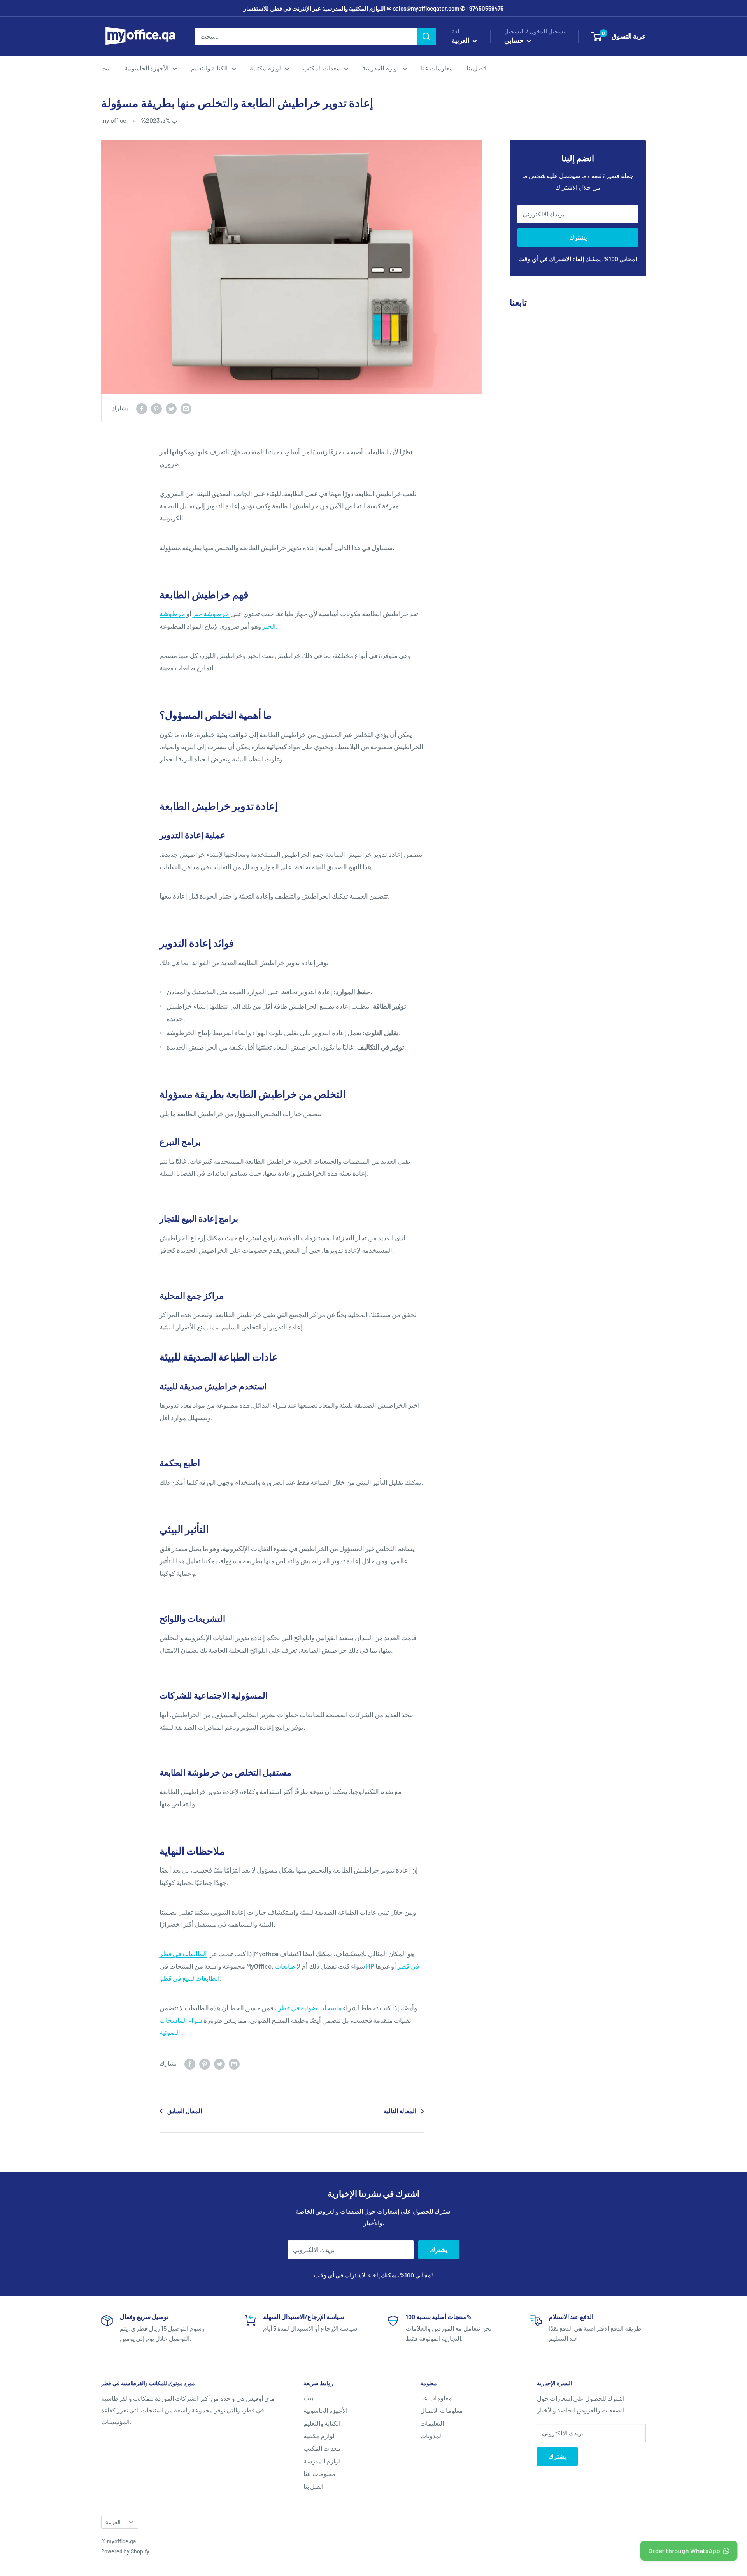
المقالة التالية (400, 2111)
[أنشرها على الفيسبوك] (142, 408)
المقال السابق (185, 2111)
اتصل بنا (476, 68)
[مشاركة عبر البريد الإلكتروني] (186, 408)
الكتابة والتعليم (209, 68)
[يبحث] (426, 36)
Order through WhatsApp (684, 2551)
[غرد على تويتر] (171, 408)
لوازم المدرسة (381, 68)
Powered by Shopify (125, 2551)
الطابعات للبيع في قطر (190, 1978)
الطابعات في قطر (183, 1954)
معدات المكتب (322, 68)
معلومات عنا (437, 68)
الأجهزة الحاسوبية (146, 68)
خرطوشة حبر (211, 614)
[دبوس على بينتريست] (156, 408)
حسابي (515, 40)
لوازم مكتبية (265, 68)
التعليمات (432, 2423)
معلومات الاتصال (442, 2410)
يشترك (578, 237)
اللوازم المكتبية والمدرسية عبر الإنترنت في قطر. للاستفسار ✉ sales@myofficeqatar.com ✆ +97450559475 (373, 8)
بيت (106, 68)
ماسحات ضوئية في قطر (310, 2008)
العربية (113, 2522)
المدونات (431, 2436)
